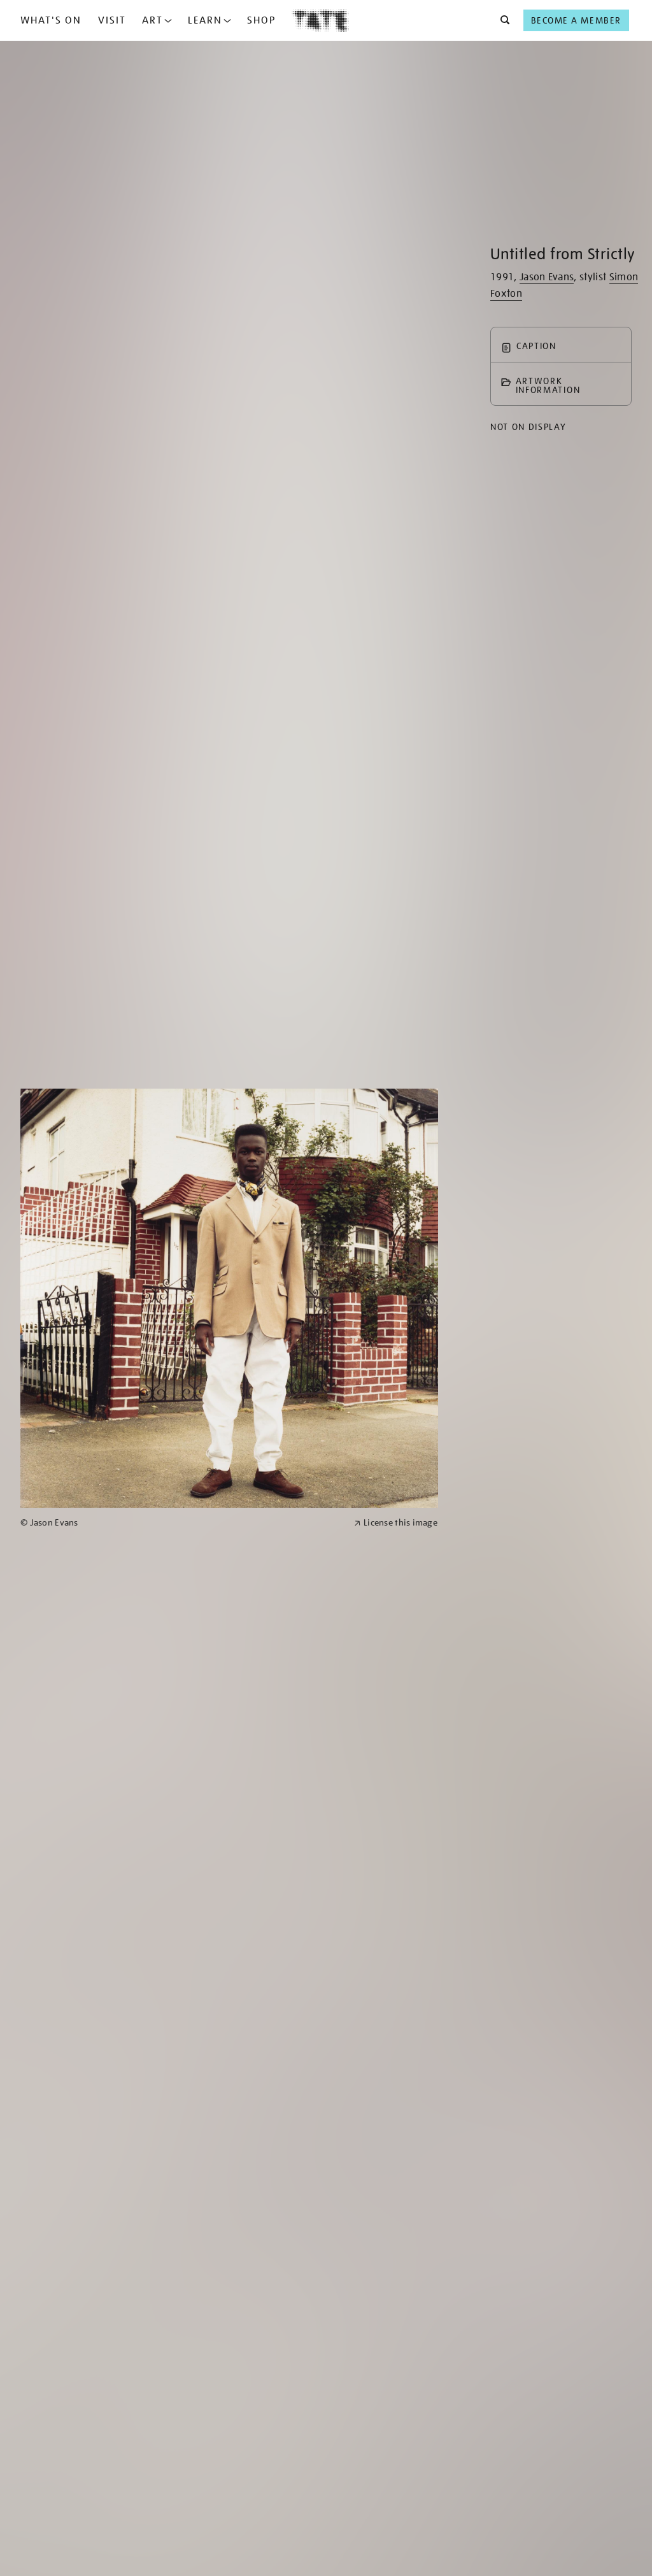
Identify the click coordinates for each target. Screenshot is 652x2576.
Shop (261, 20)
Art (152, 20)
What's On (51, 20)
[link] (182, 1523)
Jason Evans (547, 277)
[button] (501, 20)
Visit (112, 20)
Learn (205, 20)
